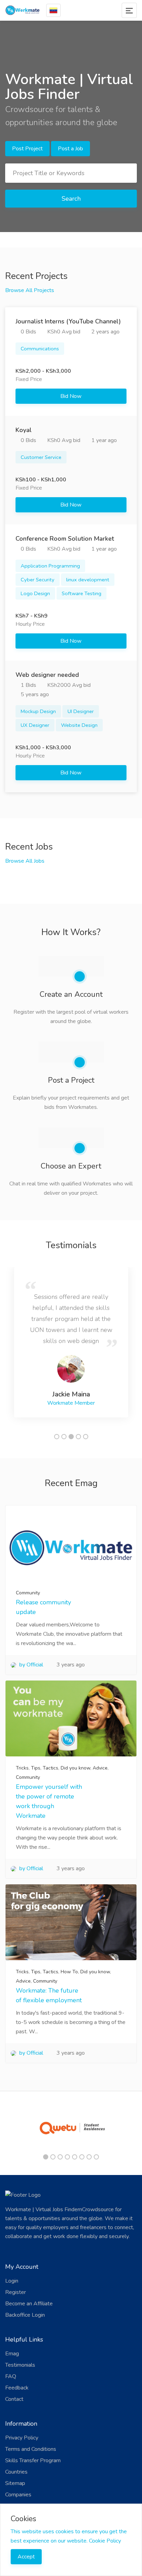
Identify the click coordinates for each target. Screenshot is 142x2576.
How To (69, 1972)
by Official (31, 1665)
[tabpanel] (71, 1342)
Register (16, 2292)
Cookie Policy (105, 2541)
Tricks (22, 1768)
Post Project (27, 149)
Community (28, 1593)
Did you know (75, 1768)
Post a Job (70, 149)
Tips (36, 1768)
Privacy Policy (22, 2438)
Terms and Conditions (31, 2449)
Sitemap (15, 2483)
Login (12, 2281)
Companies (18, 2495)
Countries (16, 2472)
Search (71, 199)
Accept (26, 2557)
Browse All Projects (30, 290)
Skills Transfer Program (33, 2460)
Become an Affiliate (29, 2304)
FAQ (11, 2376)
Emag (12, 2354)
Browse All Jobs (25, 861)
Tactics (50, 1768)
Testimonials (20, 2365)
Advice (100, 1768)
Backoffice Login (25, 2315)
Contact (14, 2399)
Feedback (17, 2388)
